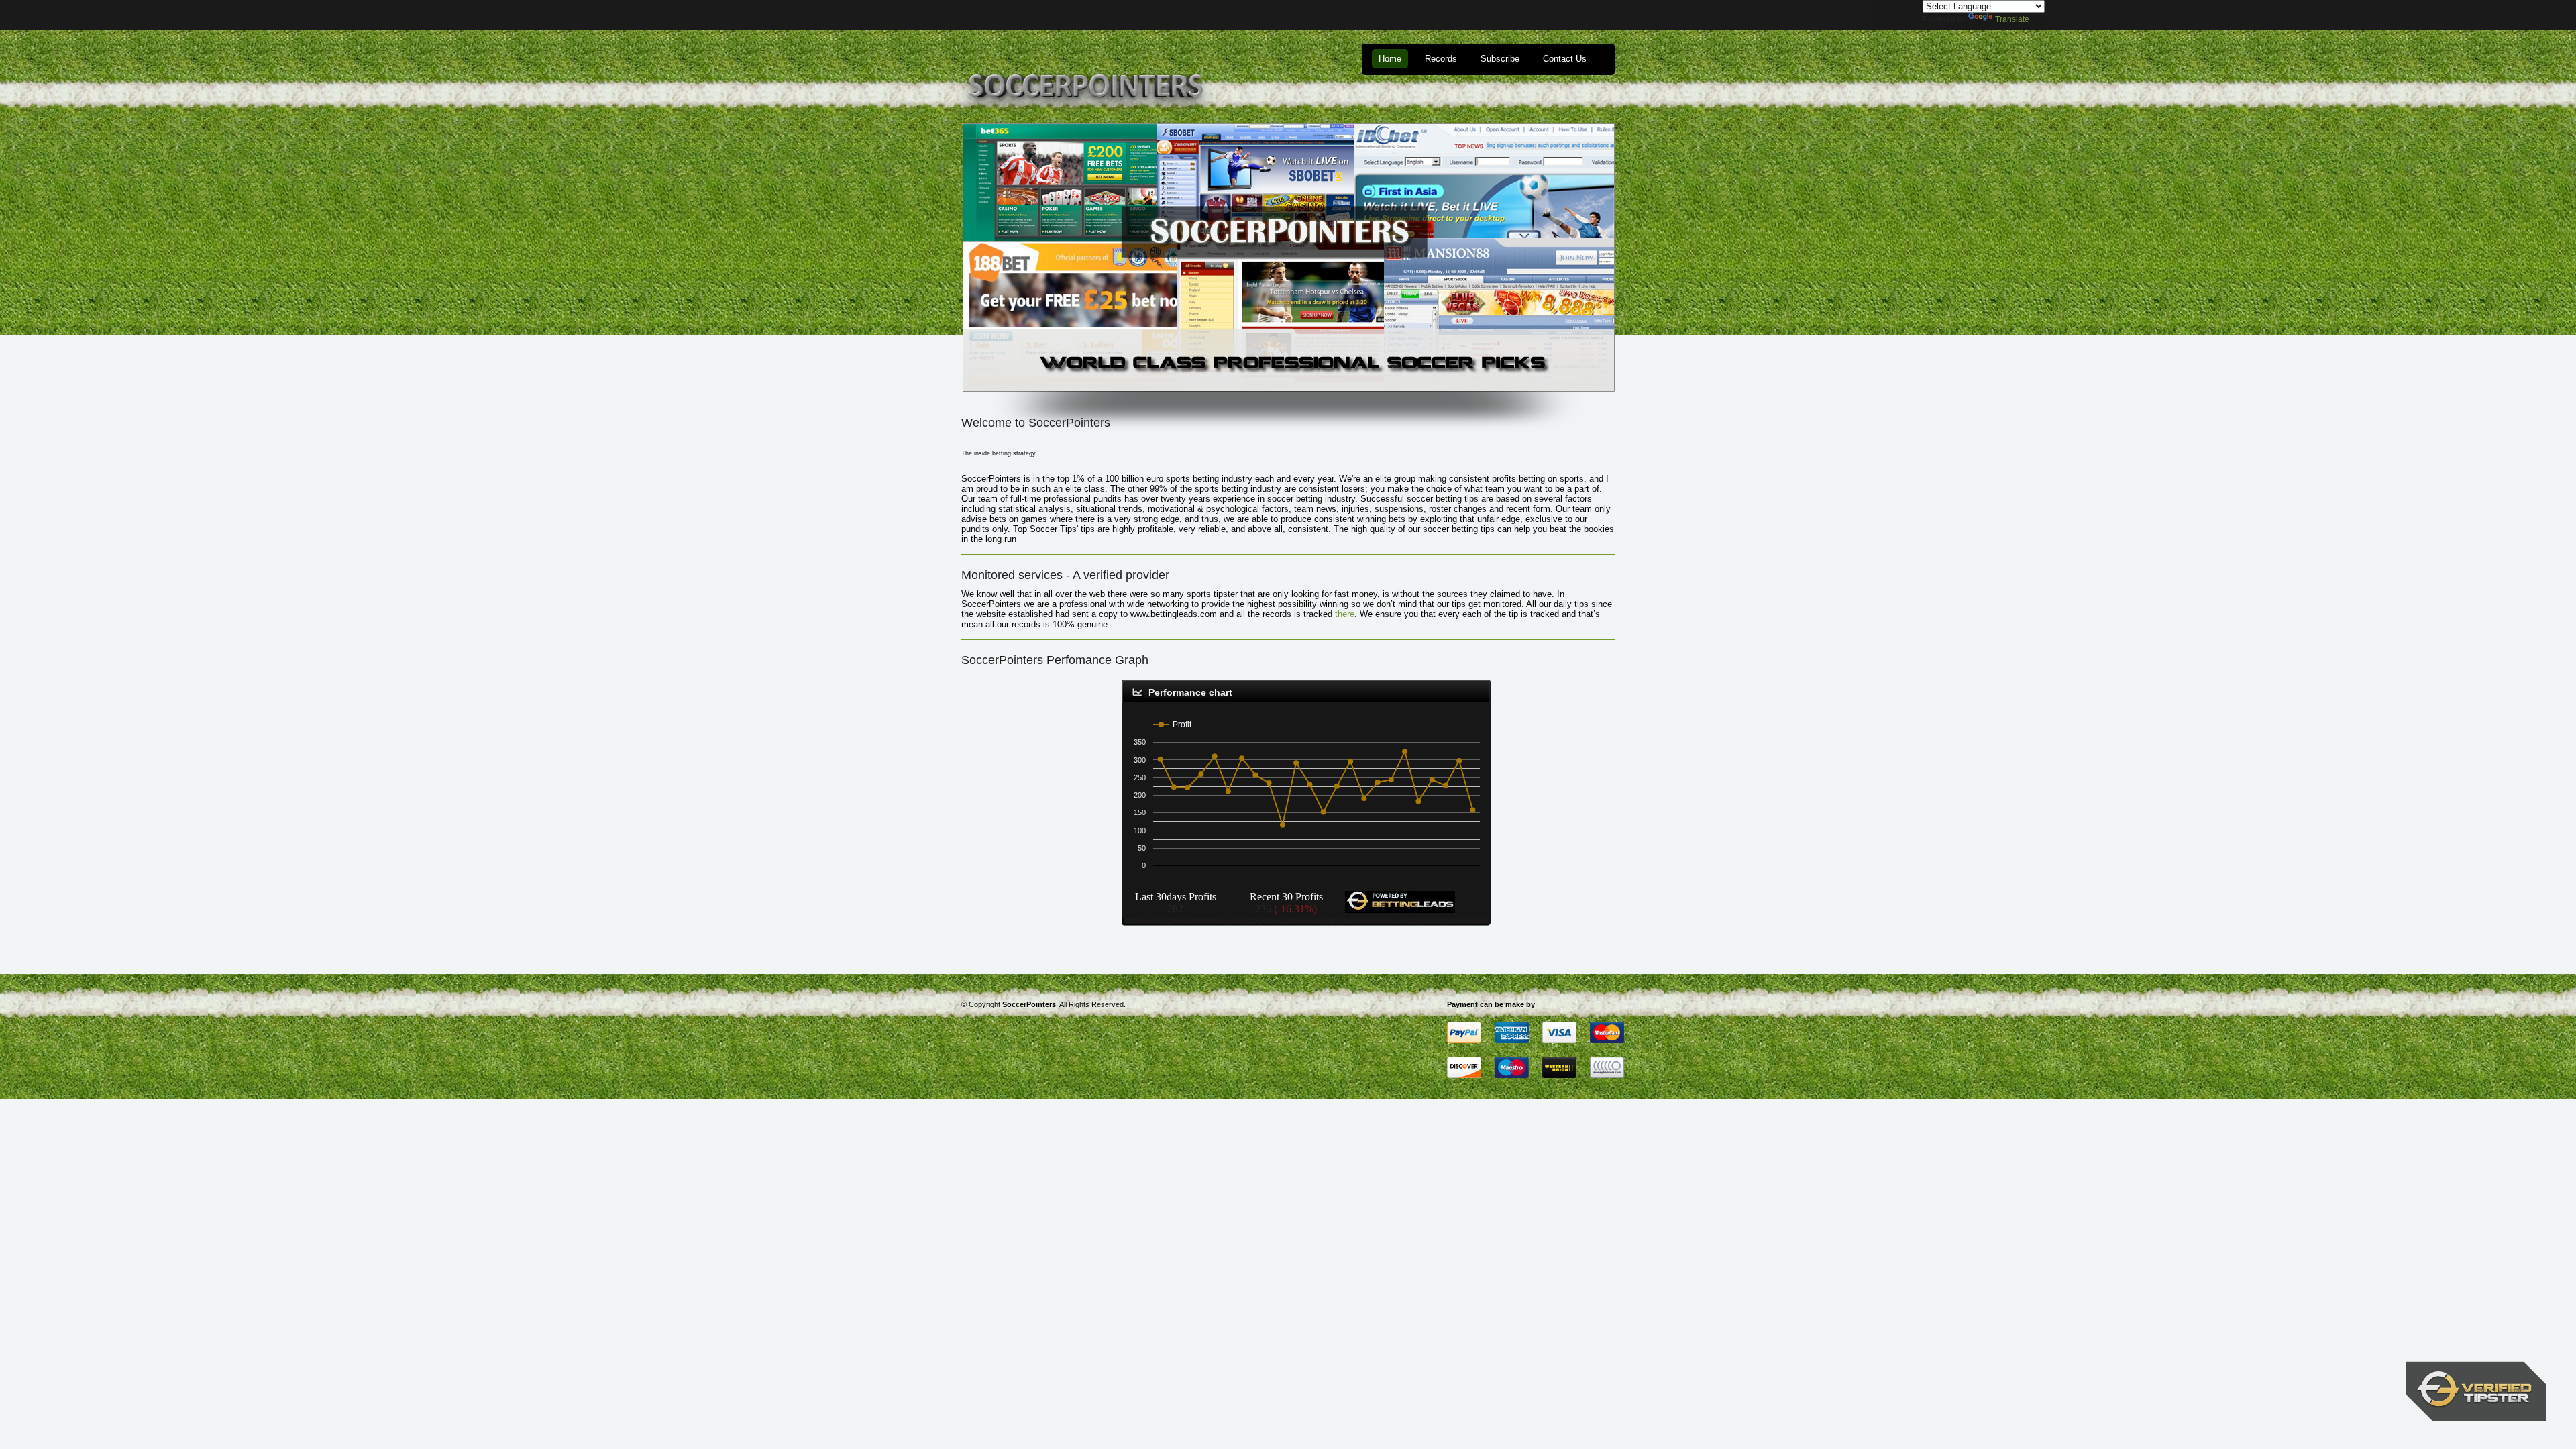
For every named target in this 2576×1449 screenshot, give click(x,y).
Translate (2012, 19)
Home (1390, 59)
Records (1441, 59)
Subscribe (1500, 59)
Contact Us (1565, 59)
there (1345, 614)
